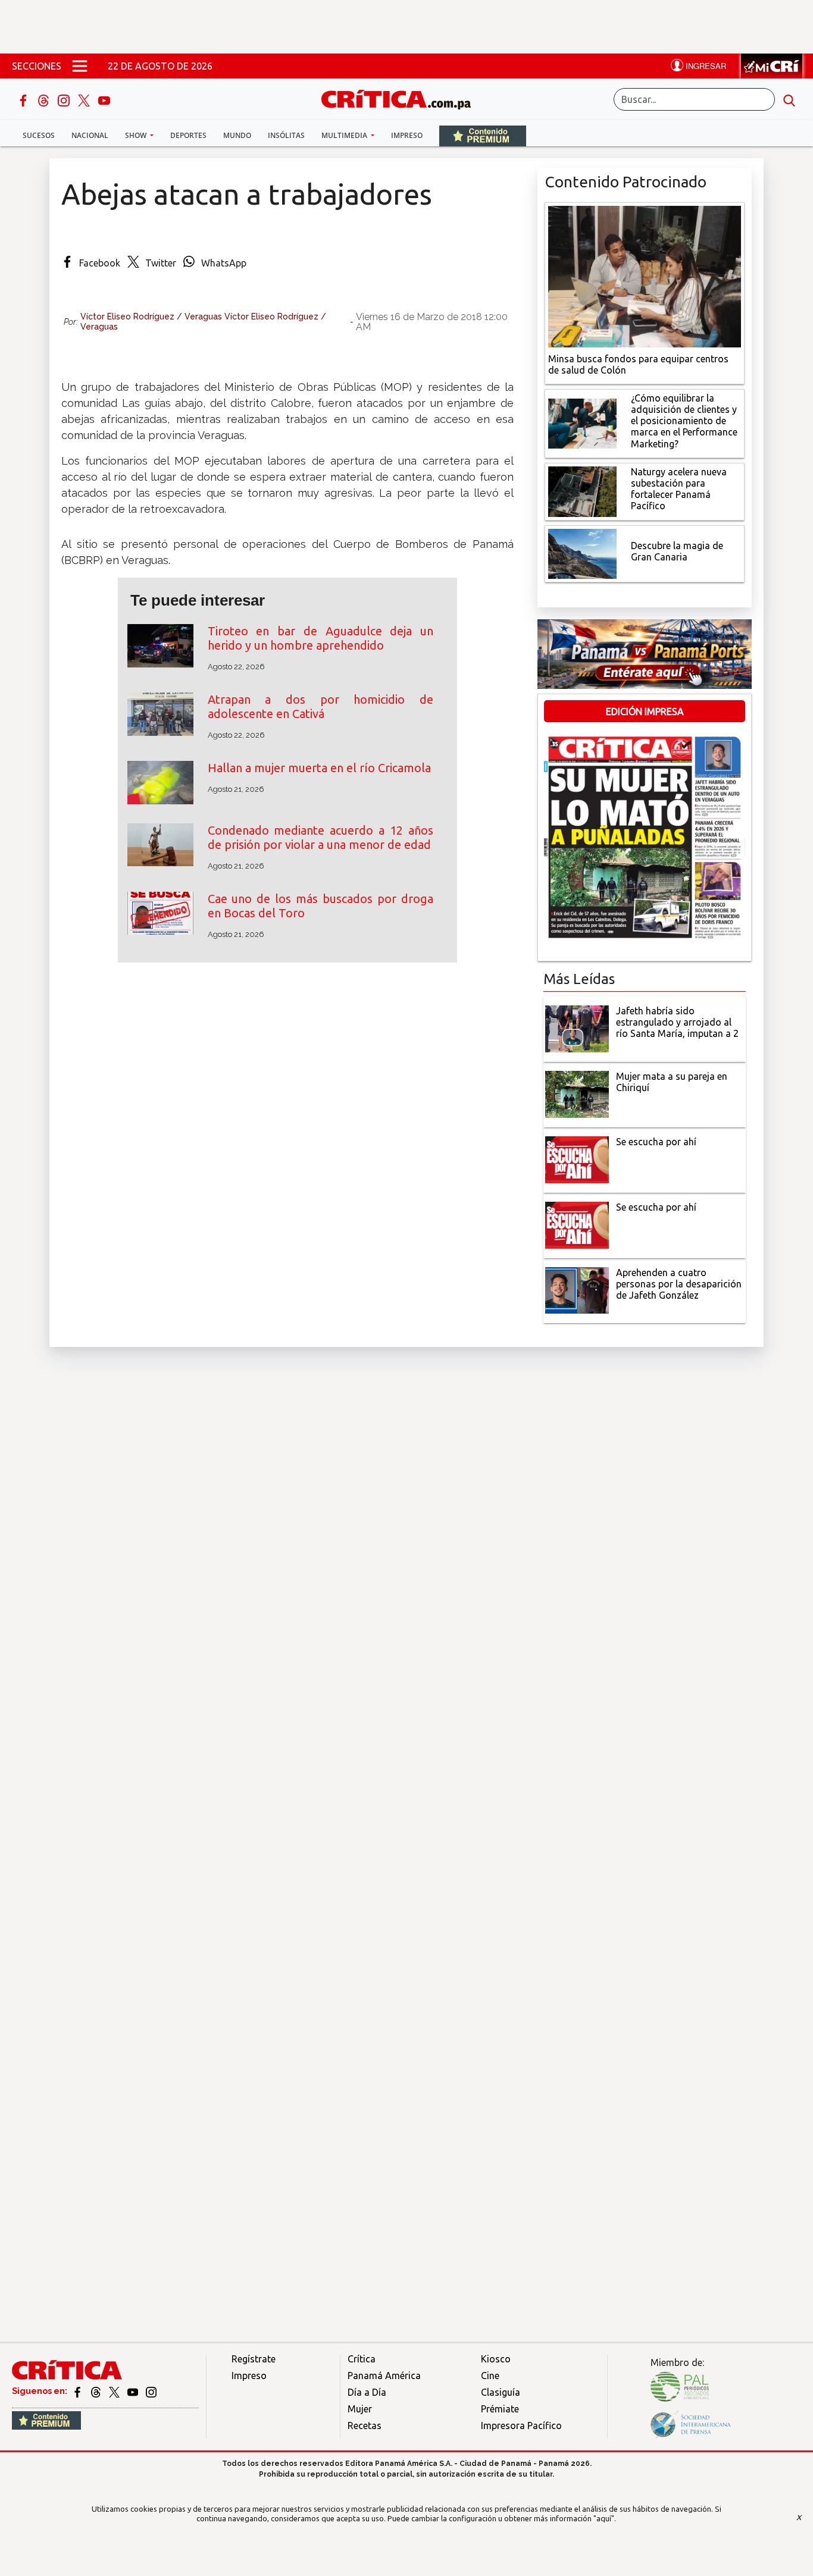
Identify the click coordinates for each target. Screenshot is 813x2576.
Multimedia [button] (345, 135)
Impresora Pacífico (521, 2425)
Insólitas (286, 135)
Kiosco (496, 2359)
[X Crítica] (85, 99)
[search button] (789, 99)
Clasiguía (501, 2392)
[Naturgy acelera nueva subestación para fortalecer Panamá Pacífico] (582, 490)
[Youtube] (104, 99)
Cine (490, 2376)
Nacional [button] (90, 135)
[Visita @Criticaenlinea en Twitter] (97, 2391)
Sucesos (39, 135)
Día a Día (367, 2392)
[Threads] (45, 99)
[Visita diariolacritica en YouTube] (134, 2391)
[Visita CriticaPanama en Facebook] (78, 2391)
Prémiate (500, 2409)
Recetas (365, 2425)
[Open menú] (80, 66)
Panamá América (384, 2376)
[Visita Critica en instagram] (151, 2391)
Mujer (360, 2409)
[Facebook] (24, 99)
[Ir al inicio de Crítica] (402, 98)
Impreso (407, 135)
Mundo (237, 135)
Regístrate (254, 2359)
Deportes (188, 135)
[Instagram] (65, 99)
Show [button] (137, 135)
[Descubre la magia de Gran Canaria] (582, 553)
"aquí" (604, 2518)
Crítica (362, 2359)
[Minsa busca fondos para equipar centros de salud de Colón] (645, 275)
